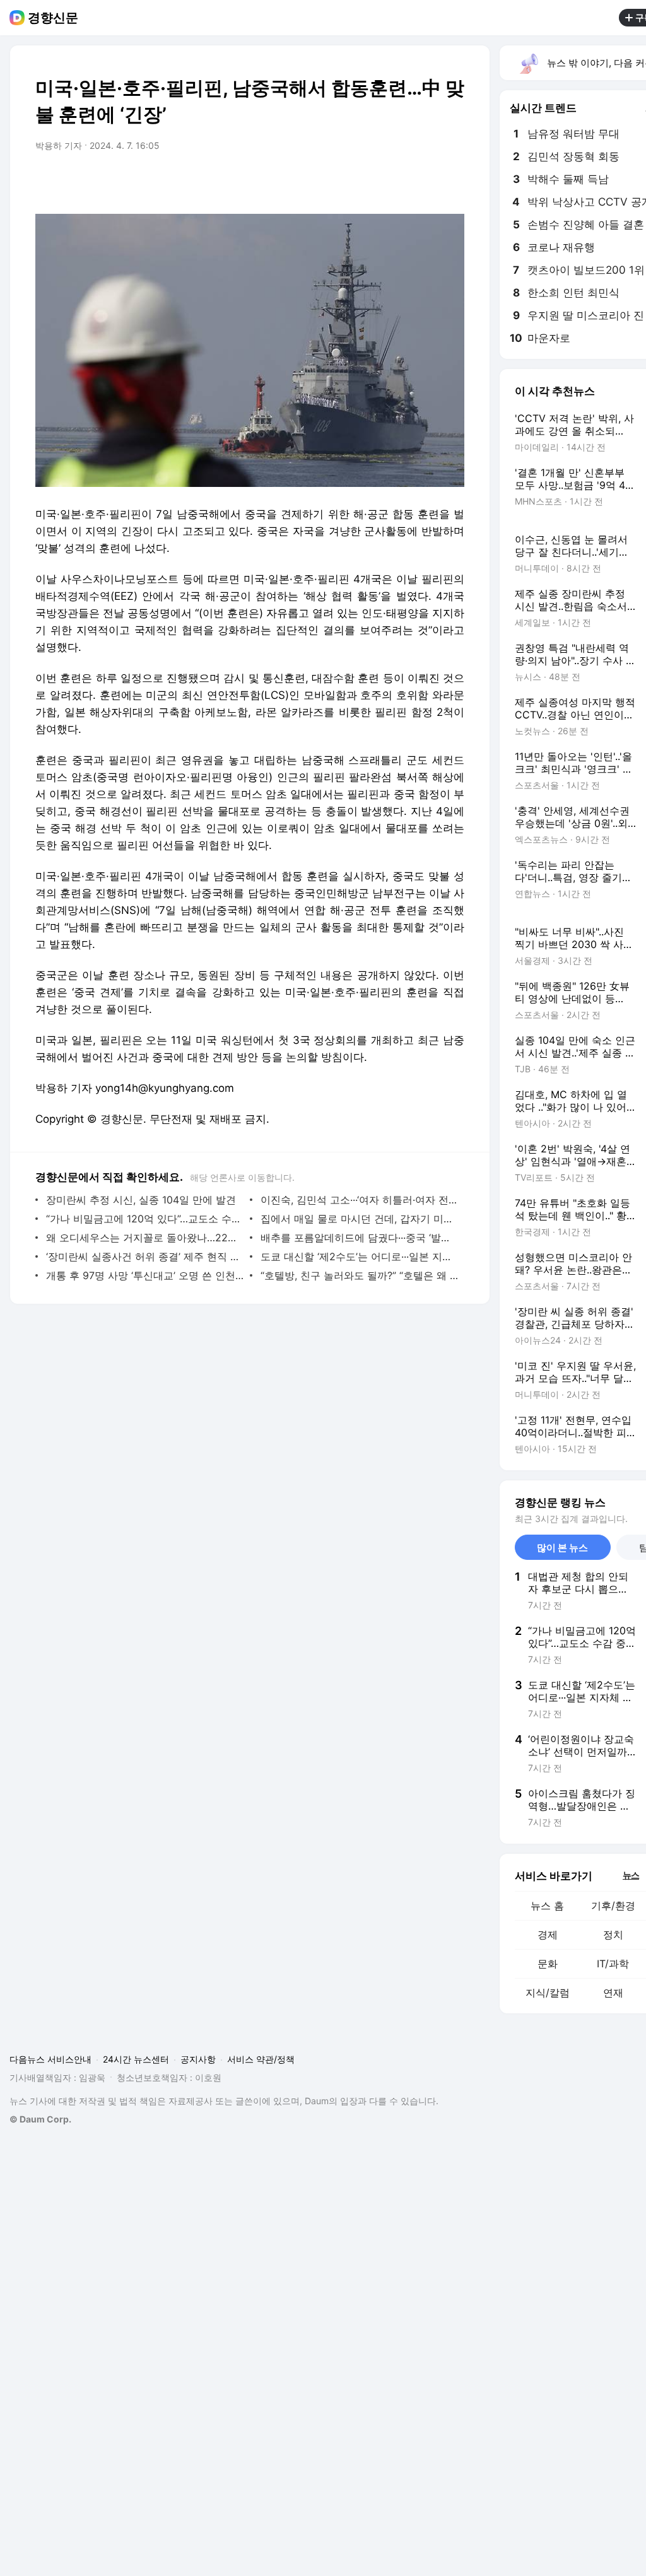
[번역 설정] (401, 181)
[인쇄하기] (452, 181)
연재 (613, 1993)
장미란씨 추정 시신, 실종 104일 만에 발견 (141, 1200)
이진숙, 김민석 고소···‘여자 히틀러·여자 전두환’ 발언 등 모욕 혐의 (359, 1200)
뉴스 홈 (547, 1906)
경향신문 (53, 18)
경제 (548, 1935)
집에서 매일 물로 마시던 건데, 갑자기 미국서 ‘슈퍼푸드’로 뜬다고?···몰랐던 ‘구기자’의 (359, 1219)
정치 (613, 1935)
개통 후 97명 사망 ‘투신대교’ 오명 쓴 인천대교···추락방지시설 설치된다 (145, 1275)
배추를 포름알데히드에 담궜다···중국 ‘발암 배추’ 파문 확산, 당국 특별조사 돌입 (359, 1238)
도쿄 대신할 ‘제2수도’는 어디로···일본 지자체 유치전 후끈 (359, 1256)
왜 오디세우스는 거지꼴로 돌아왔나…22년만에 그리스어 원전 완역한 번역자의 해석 (145, 1238)
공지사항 (198, 2059)
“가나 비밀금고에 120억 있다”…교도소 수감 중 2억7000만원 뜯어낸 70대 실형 (145, 1219)
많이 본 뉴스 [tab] (562, 1548)
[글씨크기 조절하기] (426, 181)
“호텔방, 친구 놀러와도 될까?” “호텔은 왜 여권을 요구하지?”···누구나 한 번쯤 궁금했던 (359, 1275)
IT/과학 (613, 1964)
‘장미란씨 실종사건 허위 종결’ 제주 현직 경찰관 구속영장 (145, 1256)
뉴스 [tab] (631, 1875)
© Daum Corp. (40, 2119)
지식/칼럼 (548, 1993)
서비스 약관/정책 (261, 2059)
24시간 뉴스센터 (136, 2059)
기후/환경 (613, 1906)
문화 (548, 1964)
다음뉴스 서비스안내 (50, 2059)
